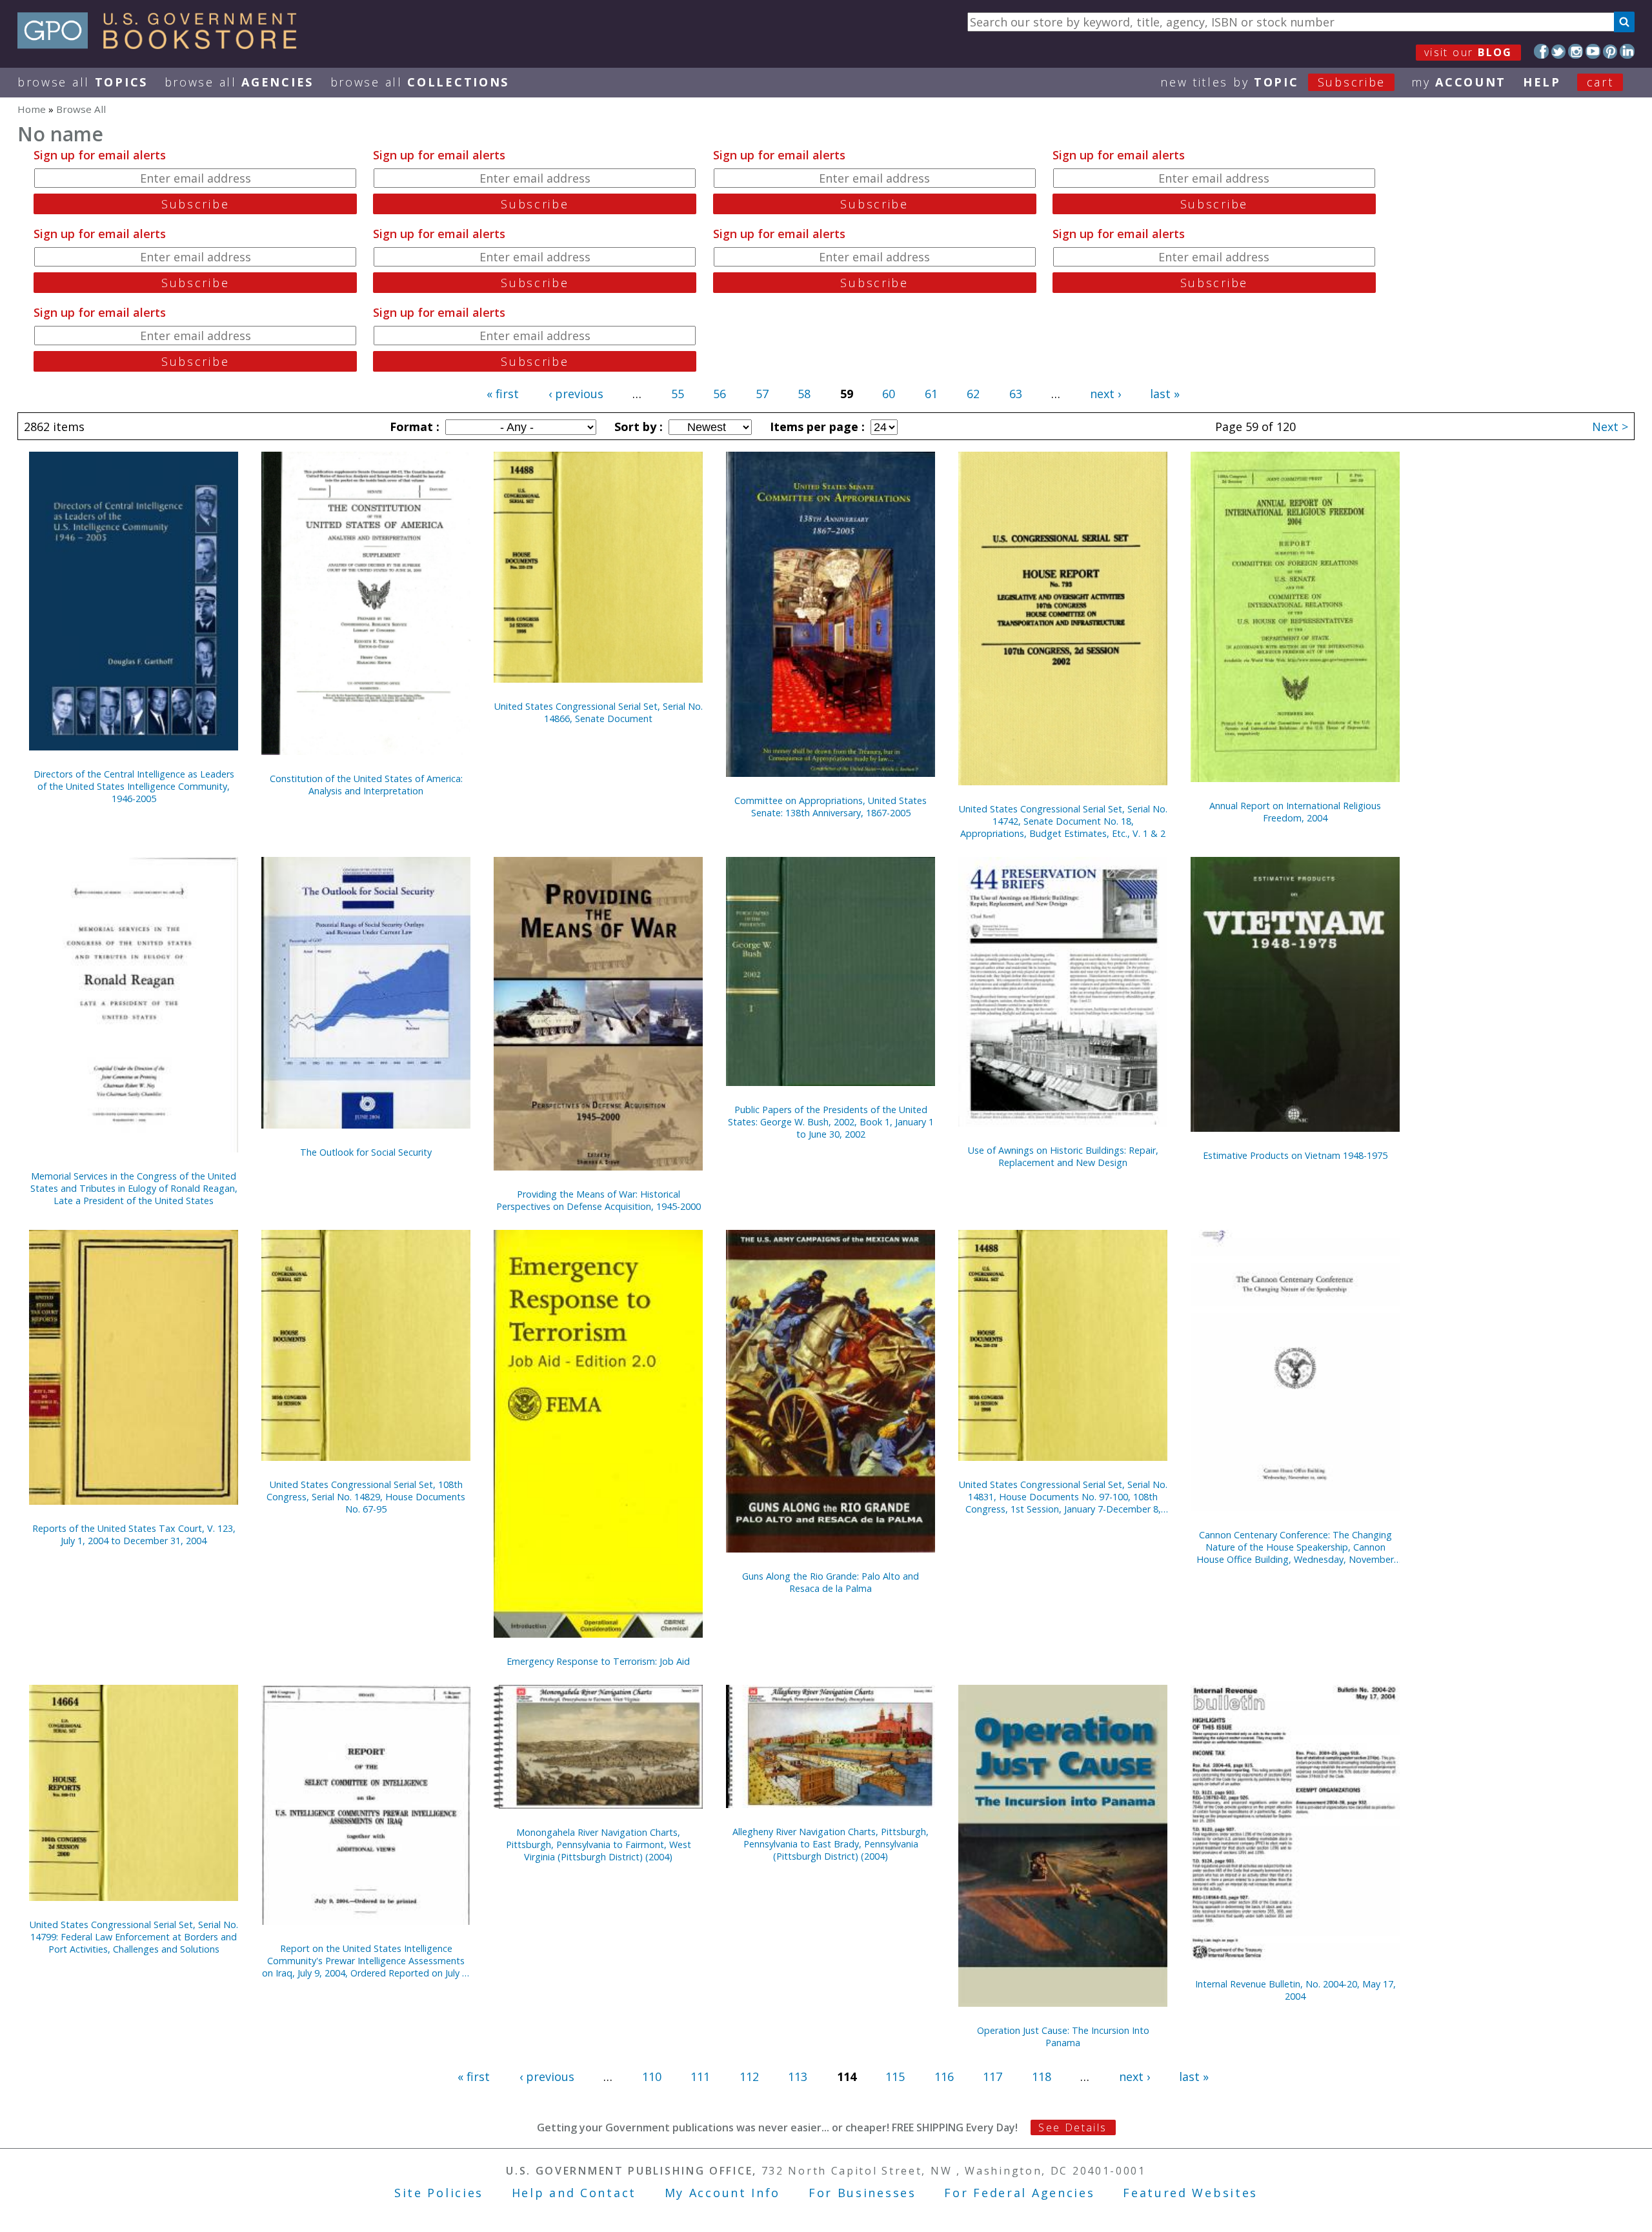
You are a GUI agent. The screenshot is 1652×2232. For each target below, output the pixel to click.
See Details (1073, 2127)
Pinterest (1610, 51)
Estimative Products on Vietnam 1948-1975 (1295, 1155)
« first (503, 394)
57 (762, 394)
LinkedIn (1627, 51)
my (1459, 82)
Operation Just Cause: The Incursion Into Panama (1063, 2036)
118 (1042, 2076)
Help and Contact (574, 2193)
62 (973, 394)
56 (720, 394)
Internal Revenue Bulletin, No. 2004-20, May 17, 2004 (1295, 1990)
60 (889, 394)
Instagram (1576, 51)
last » (1165, 394)
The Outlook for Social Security (366, 1152)
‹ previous (576, 394)
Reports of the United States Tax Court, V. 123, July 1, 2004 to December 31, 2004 (134, 1534)
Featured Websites (1190, 2193)
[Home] (163, 45)
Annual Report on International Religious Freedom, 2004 (1295, 812)
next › (1105, 394)
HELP (1542, 82)
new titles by (1273, 82)
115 (895, 2076)
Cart (1600, 82)
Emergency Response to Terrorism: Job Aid (598, 1661)
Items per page (816, 427)
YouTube (1593, 51)
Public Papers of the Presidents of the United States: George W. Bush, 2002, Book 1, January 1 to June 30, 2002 (831, 1122)
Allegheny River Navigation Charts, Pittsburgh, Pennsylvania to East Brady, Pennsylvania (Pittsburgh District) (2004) (831, 1844)
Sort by (637, 427)
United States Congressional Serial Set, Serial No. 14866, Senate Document (599, 712)
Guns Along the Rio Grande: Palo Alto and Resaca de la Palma (831, 1582)
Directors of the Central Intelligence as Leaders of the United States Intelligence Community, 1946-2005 (134, 786)
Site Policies (439, 2193)
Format (413, 427)
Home (32, 109)
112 (749, 2076)
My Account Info (723, 2193)
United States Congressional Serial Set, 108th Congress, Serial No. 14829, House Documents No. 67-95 (366, 1497)
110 (652, 2076)
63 (1016, 394)
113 (798, 2076)
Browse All (83, 82)
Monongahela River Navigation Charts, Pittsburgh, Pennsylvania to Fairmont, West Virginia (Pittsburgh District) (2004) (599, 1845)
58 (804, 394)
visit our (1468, 52)
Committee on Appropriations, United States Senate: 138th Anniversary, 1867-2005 (831, 807)
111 (700, 2076)
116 (944, 2076)
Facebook (1541, 51)
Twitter (1559, 51)
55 (678, 394)
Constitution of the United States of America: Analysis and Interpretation (366, 785)
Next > (1610, 427)
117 (992, 2076)
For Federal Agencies (1019, 2193)
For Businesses (862, 2193)
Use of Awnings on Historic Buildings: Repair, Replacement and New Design (1063, 1156)
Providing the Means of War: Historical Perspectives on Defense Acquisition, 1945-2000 (599, 1200)
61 (931, 394)
